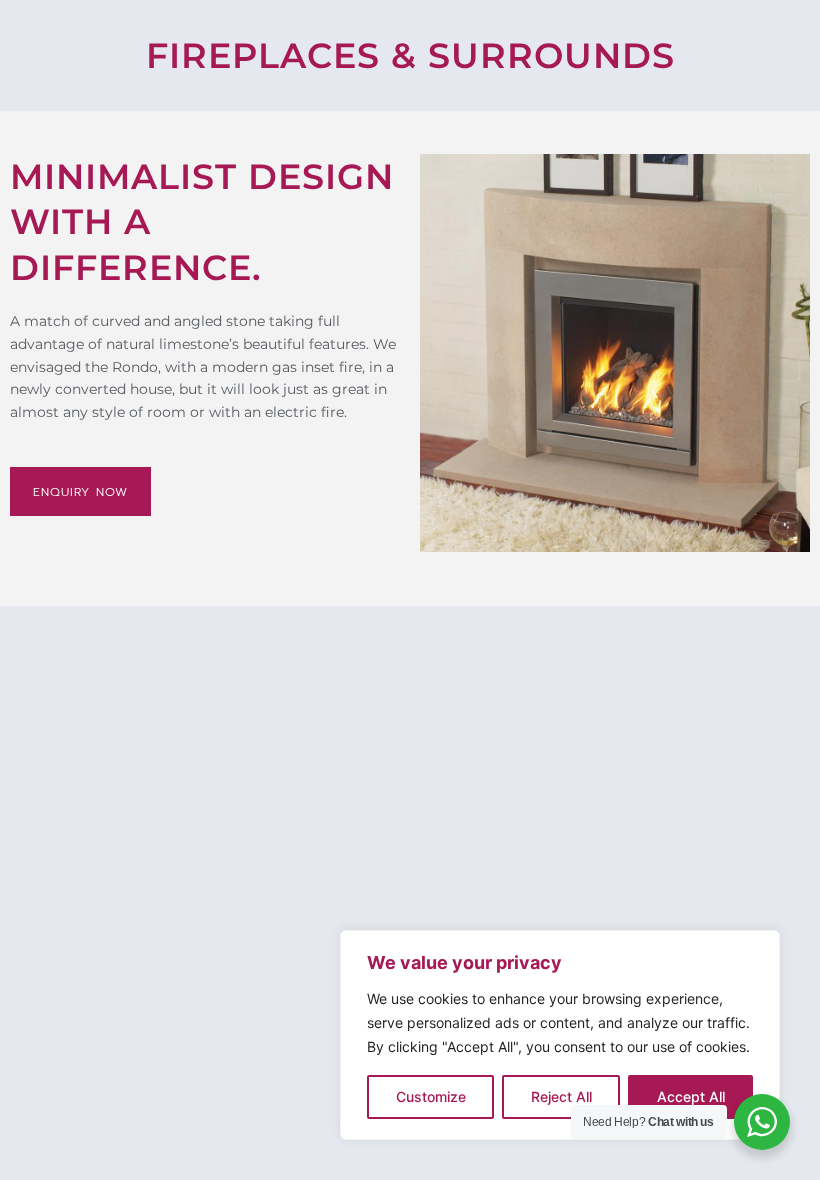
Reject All (561, 1096)
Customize (431, 1096)
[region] (560, 1035)
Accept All (691, 1096)
